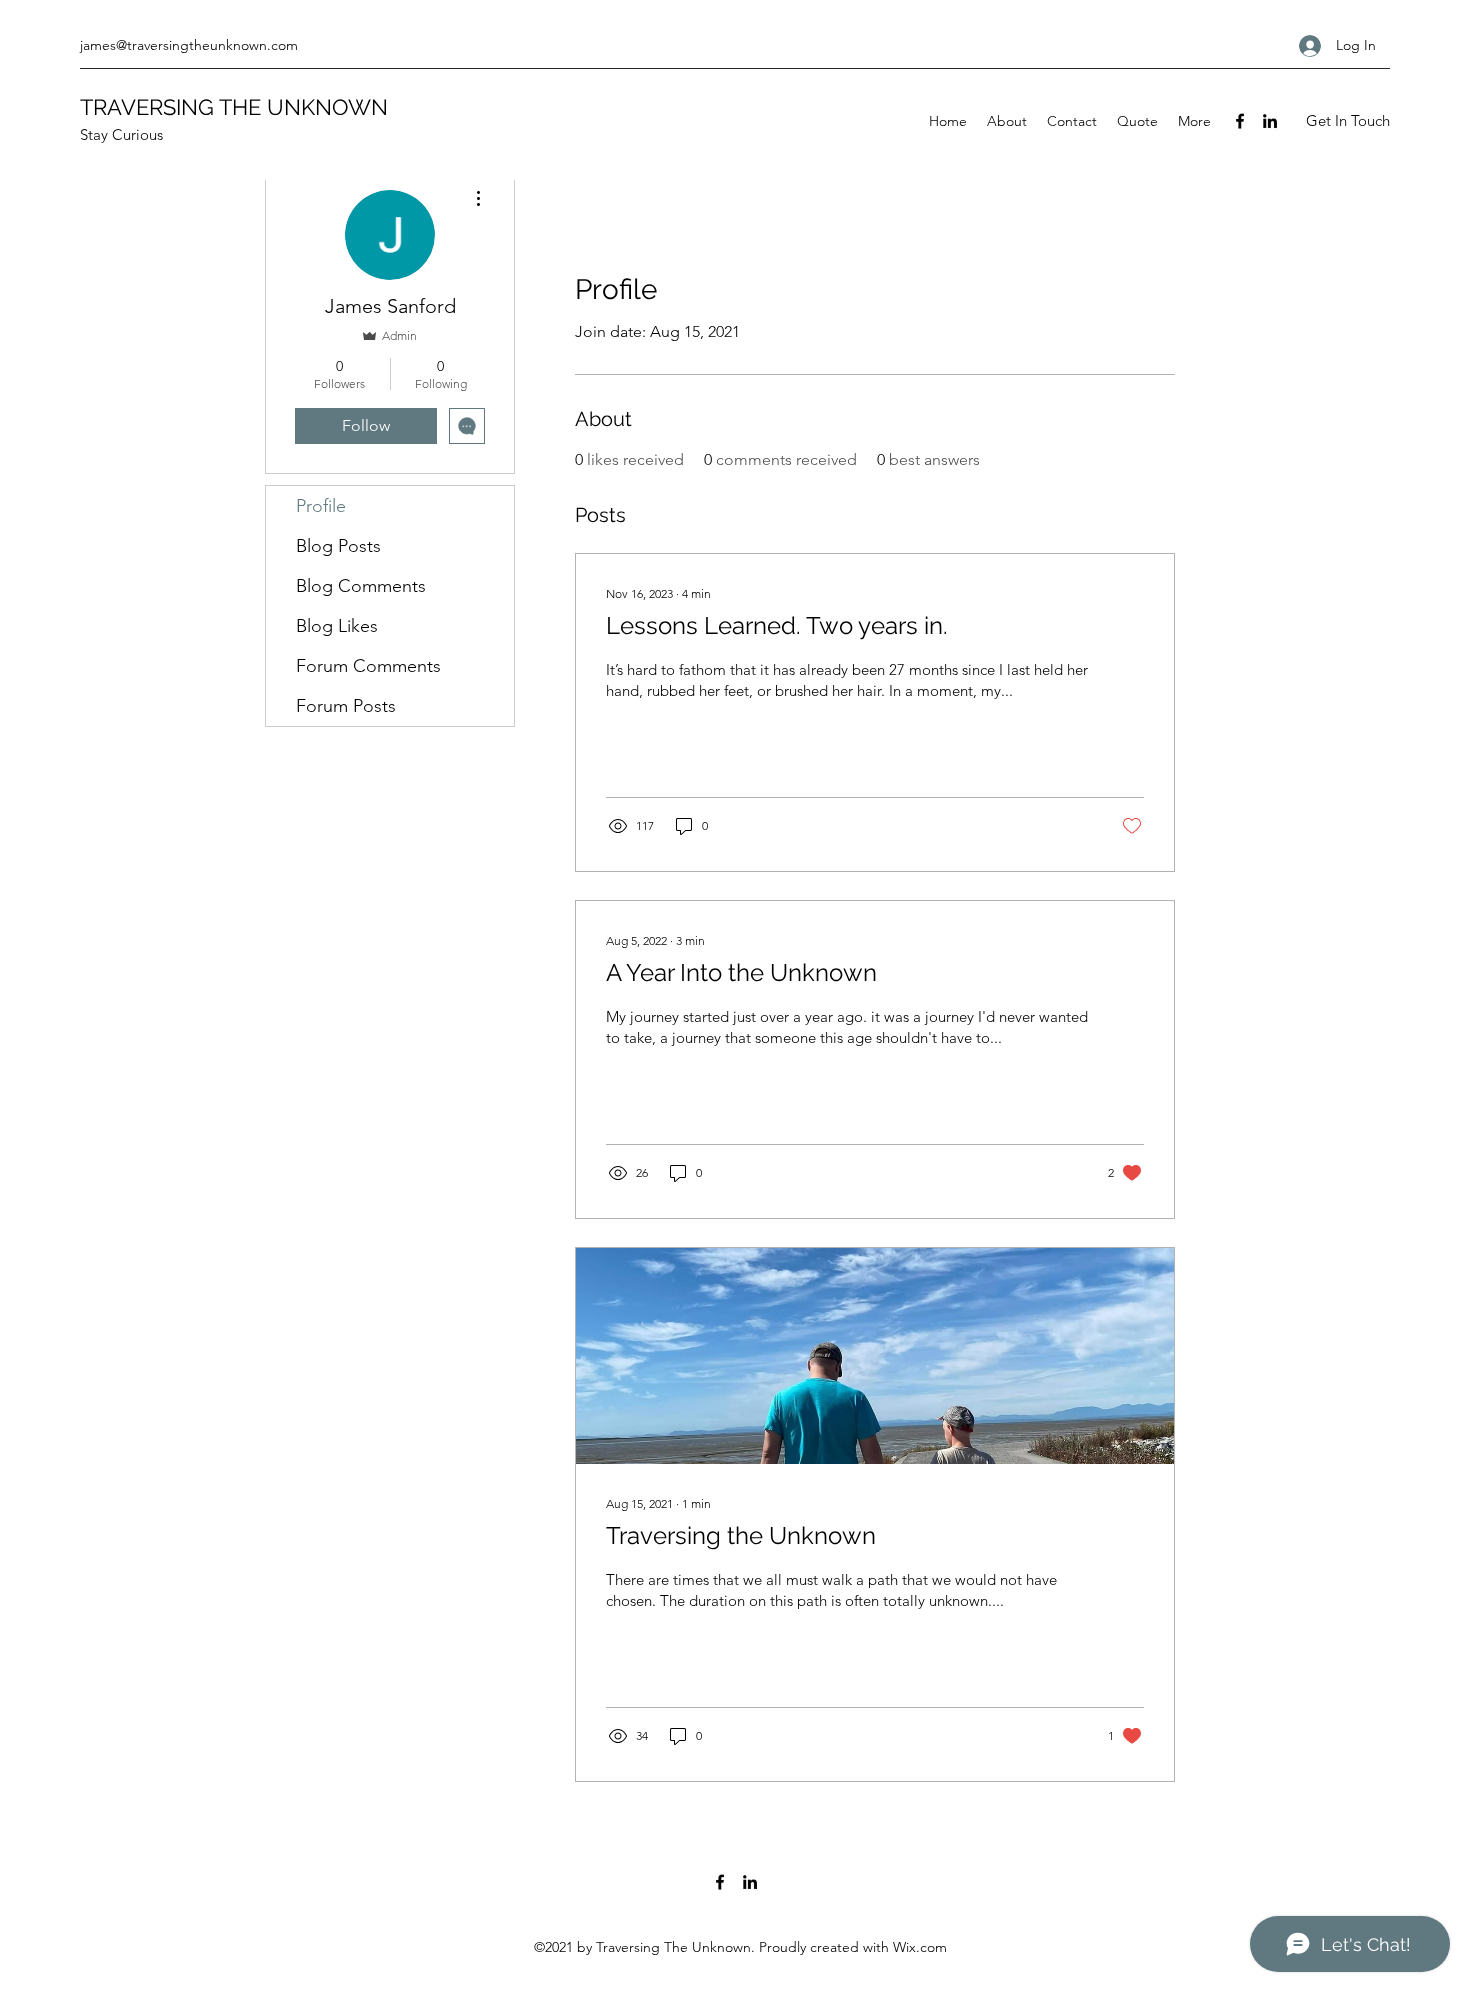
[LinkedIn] (1270, 121)
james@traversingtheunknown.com (189, 45)
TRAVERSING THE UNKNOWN (234, 107)
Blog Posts (338, 546)
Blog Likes (337, 626)
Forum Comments (368, 666)
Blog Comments (361, 586)
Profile (321, 506)
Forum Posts (346, 706)
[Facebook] (1240, 121)
